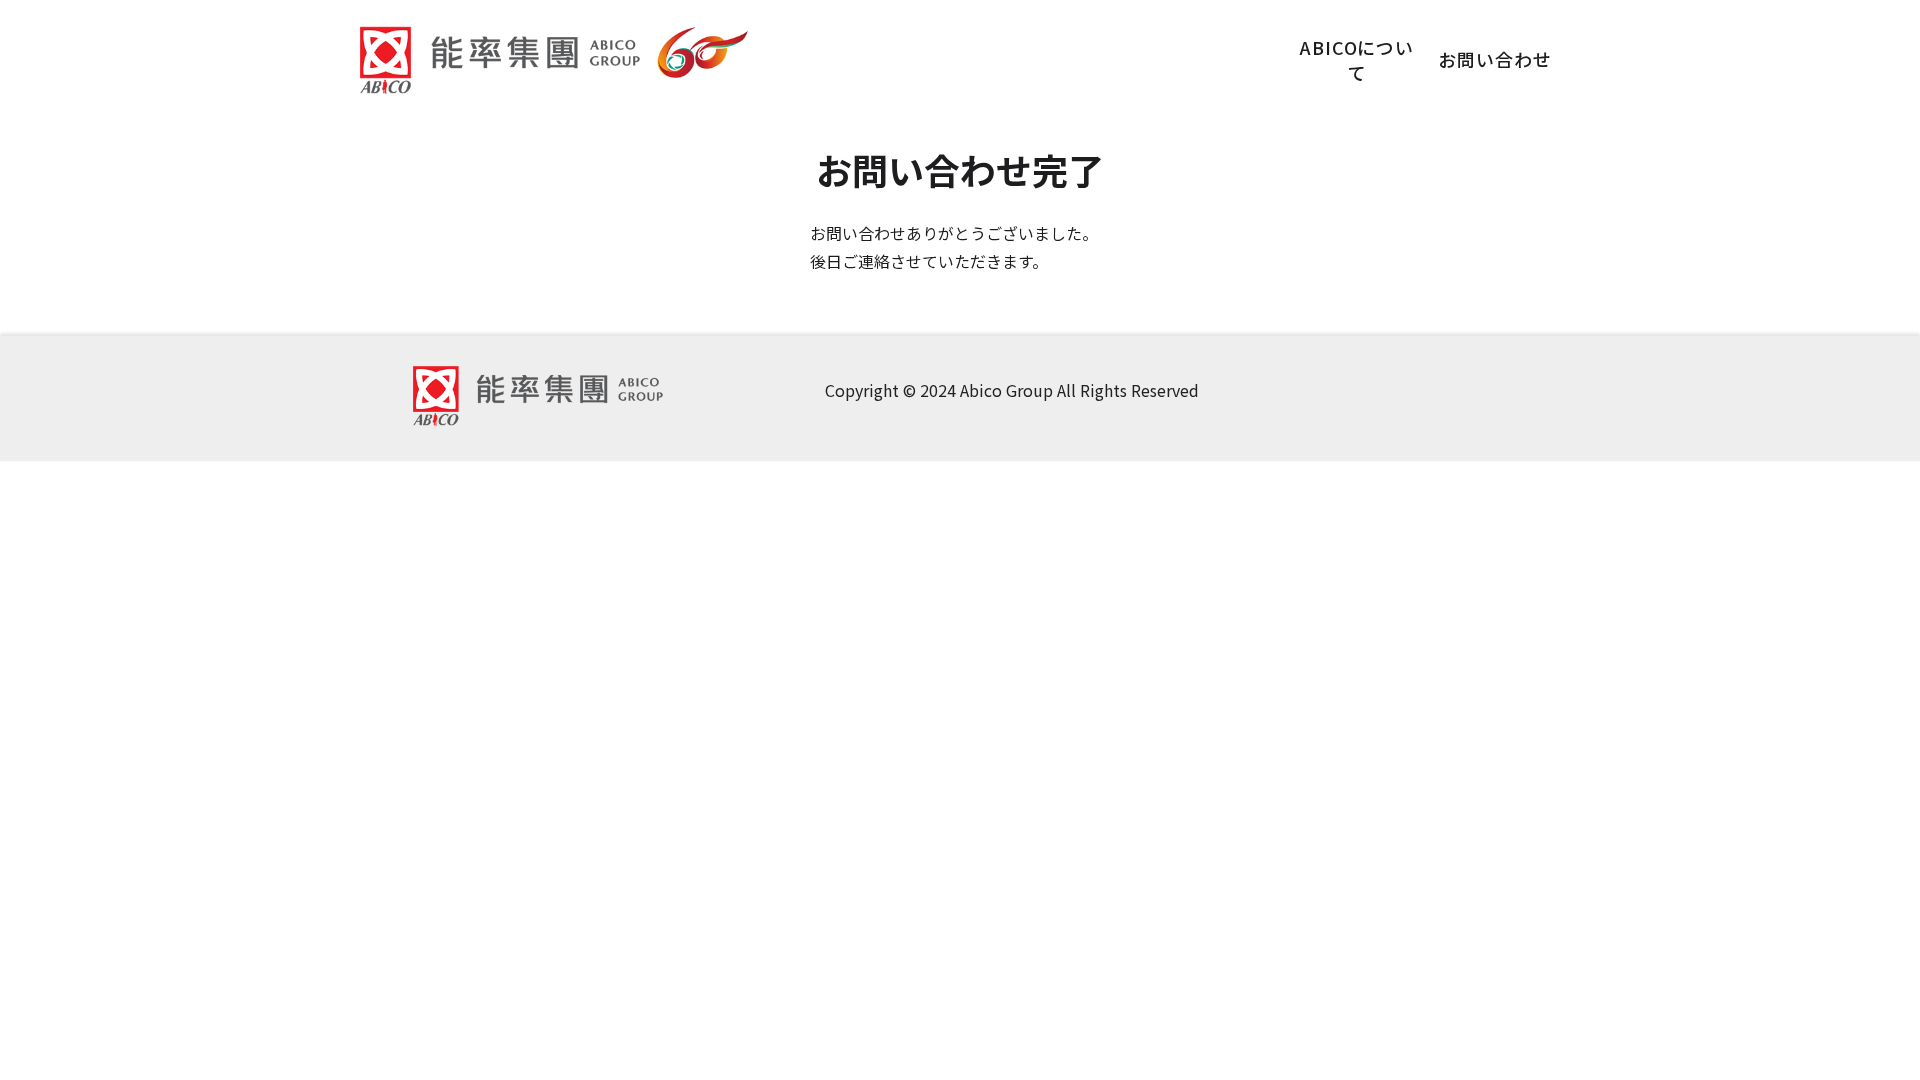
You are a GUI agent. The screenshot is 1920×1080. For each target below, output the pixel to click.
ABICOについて (1357, 59)
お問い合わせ (1494, 59)
